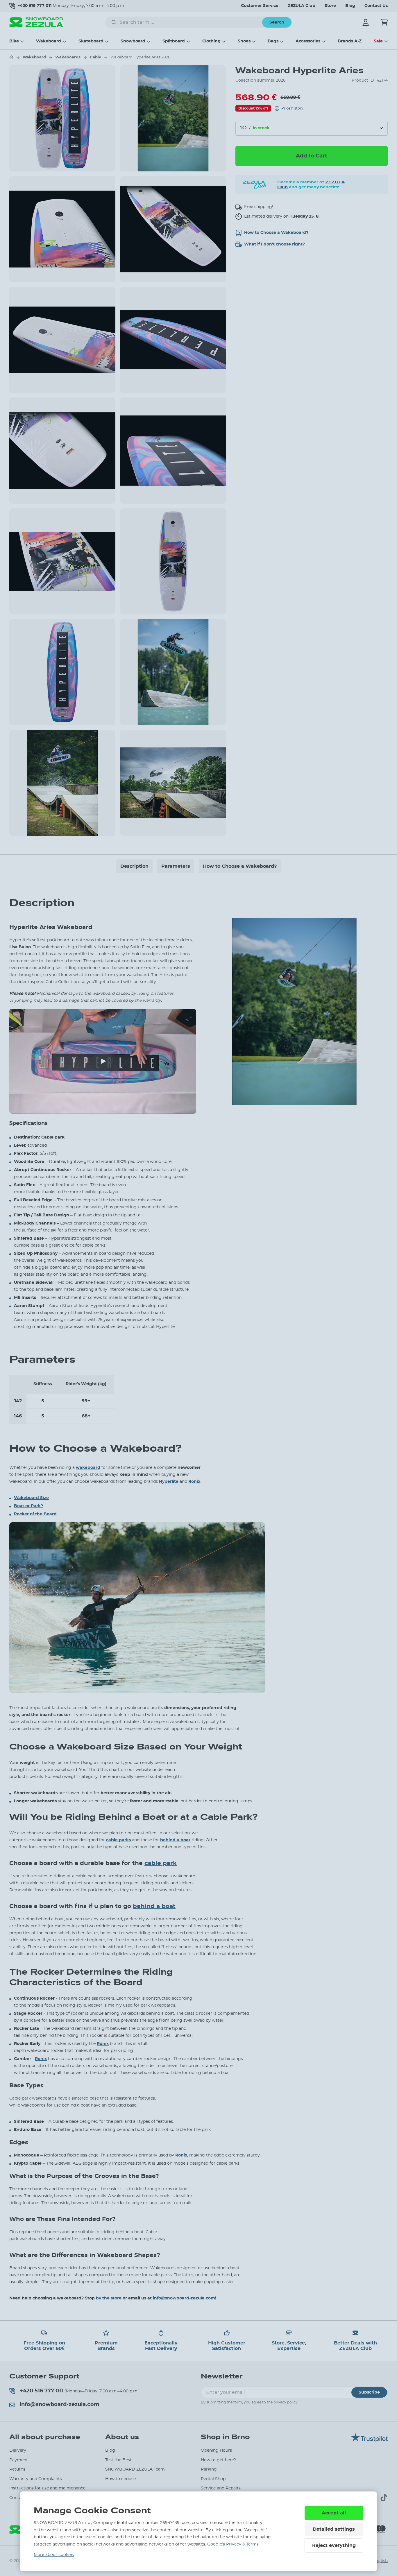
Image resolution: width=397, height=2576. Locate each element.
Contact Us (376, 6)
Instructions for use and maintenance (47, 2488)
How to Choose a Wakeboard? (240, 866)
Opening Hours (216, 2450)
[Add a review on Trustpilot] (369, 2441)
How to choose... (122, 2479)
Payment (19, 2460)
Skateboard (91, 41)
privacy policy (286, 2402)
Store (330, 6)
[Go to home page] (11, 57)
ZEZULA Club (302, 6)
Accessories (308, 41)
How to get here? (218, 2460)
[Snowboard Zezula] (36, 22)
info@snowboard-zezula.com (184, 2298)
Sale (378, 41)
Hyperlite (314, 70)
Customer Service (260, 6)
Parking (209, 2469)
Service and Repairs (221, 2488)
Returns (17, 2469)
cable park (161, 1863)
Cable (95, 57)
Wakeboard (49, 41)
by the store (109, 2298)
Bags (273, 41)
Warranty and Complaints (36, 2479)
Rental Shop (213, 2479)
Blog (350, 6)
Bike (14, 41)
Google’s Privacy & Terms (233, 2544)
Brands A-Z (350, 41)
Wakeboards (68, 57)
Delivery (18, 2450)
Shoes (244, 41)
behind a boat (154, 1906)
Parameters (176, 866)
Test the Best (118, 2460)
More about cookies (54, 2555)
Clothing (211, 41)
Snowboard (133, 41)
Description (134, 866)
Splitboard (174, 41)
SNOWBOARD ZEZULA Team (135, 2469)
